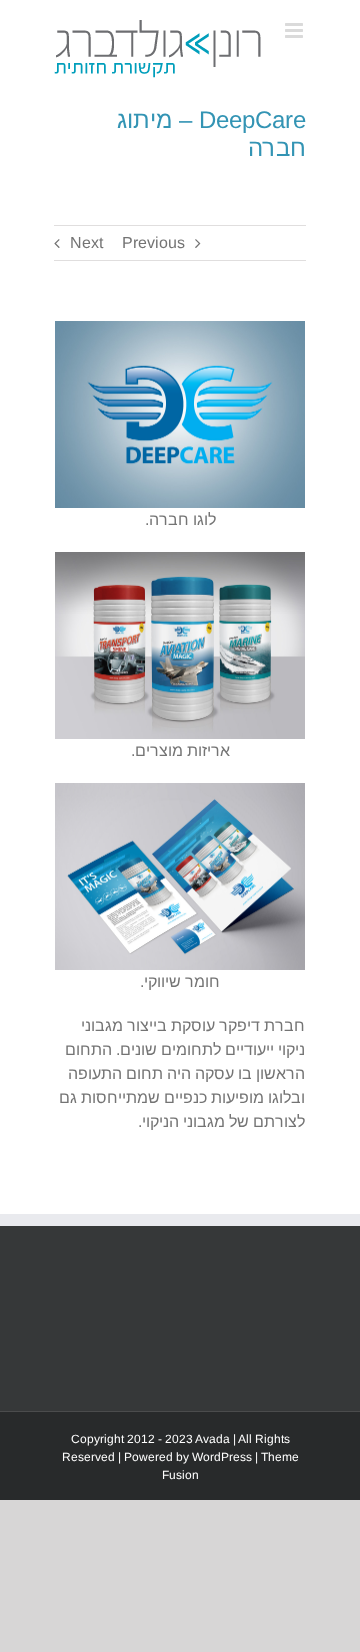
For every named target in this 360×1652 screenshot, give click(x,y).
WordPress (222, 1457)
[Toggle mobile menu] (295, 30)
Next (86, 242)
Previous (153, 242)
